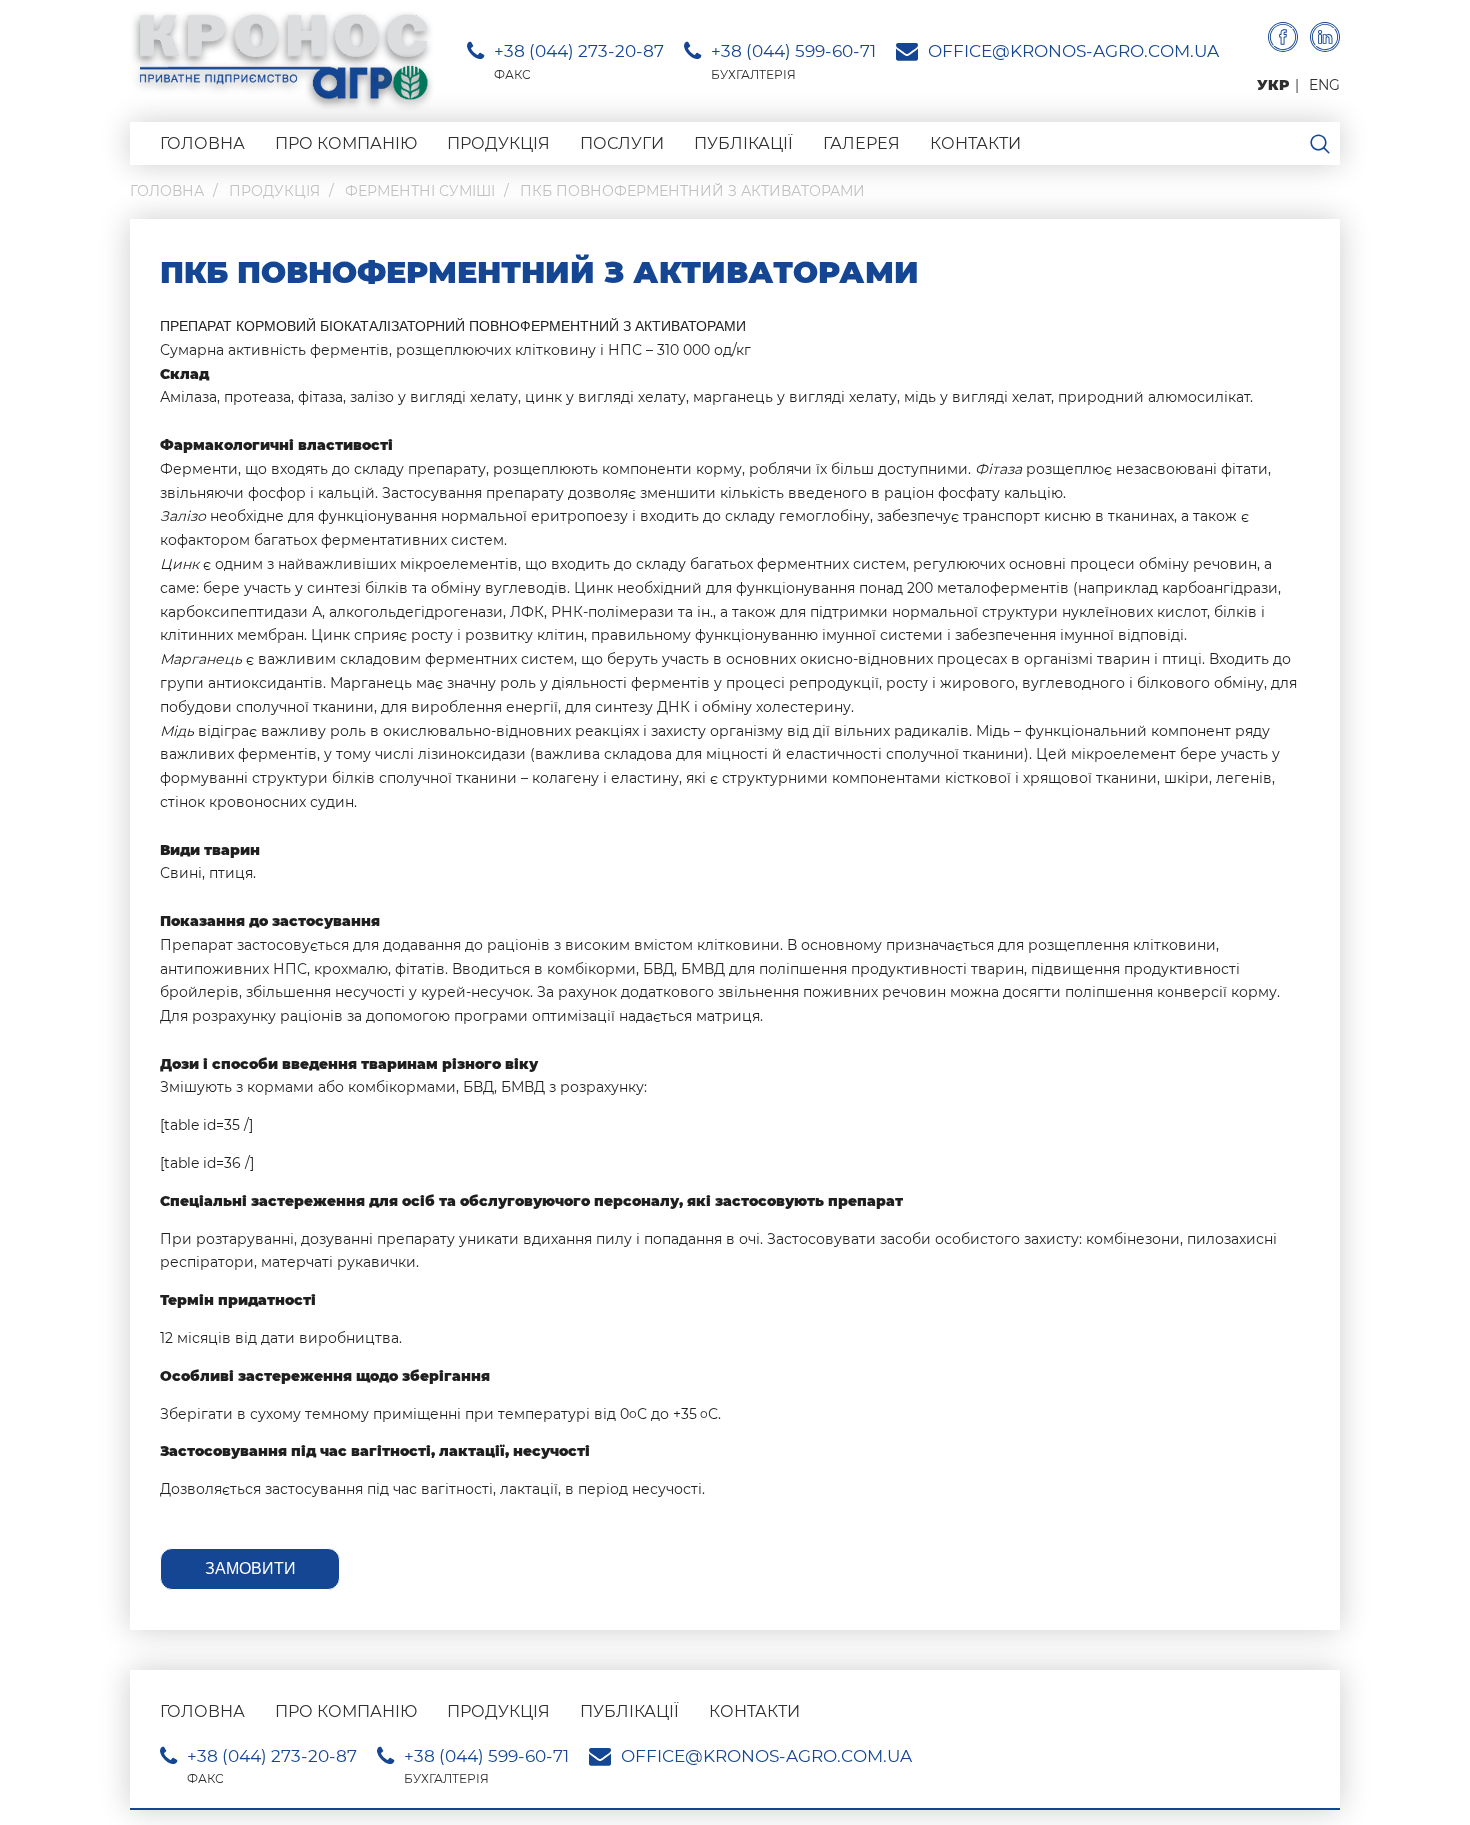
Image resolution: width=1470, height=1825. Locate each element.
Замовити (250, 1568)
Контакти (975, 143)
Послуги (622, 143)
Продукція (498, 143)
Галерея (861, 143)
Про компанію (346, 143)
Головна (202, 143)
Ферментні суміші (420, 191)
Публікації (743, 143)
